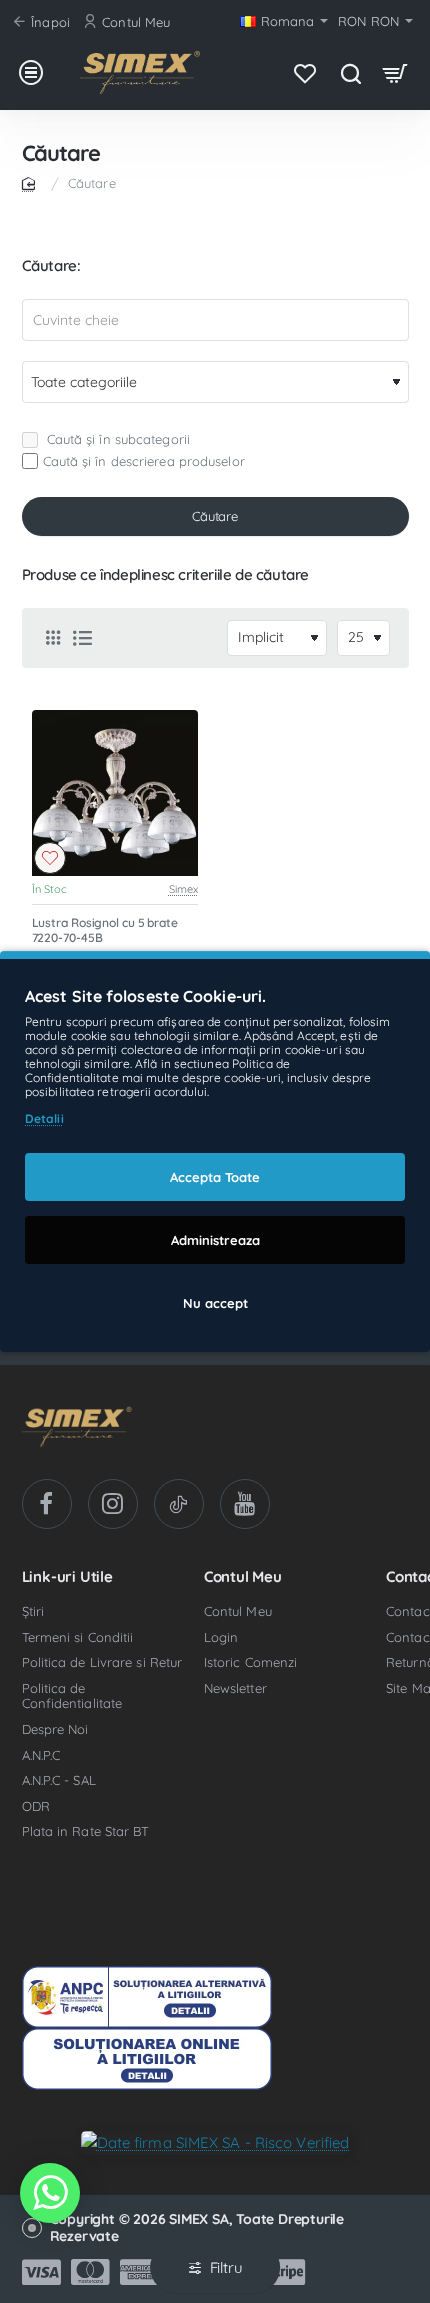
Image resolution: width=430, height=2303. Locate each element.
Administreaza (215, 1240)
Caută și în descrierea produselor (144, 461)
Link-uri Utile (67, 1577)
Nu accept (215, 1303)
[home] (32, 182)
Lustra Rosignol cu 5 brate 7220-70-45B (105, 930)
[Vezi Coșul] (395, 72)
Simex (184, 889)
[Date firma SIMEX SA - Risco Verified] (215, 2141)
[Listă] (83, 638)
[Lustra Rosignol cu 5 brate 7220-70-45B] (115, 793)
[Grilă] (53, 638)
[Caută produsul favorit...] (350, 72)
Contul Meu (243, 1577)
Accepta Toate (215, 1177)
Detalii (44, 1118)
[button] (50, 858)
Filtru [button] (226, 2267)
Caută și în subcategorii (117, 439)
